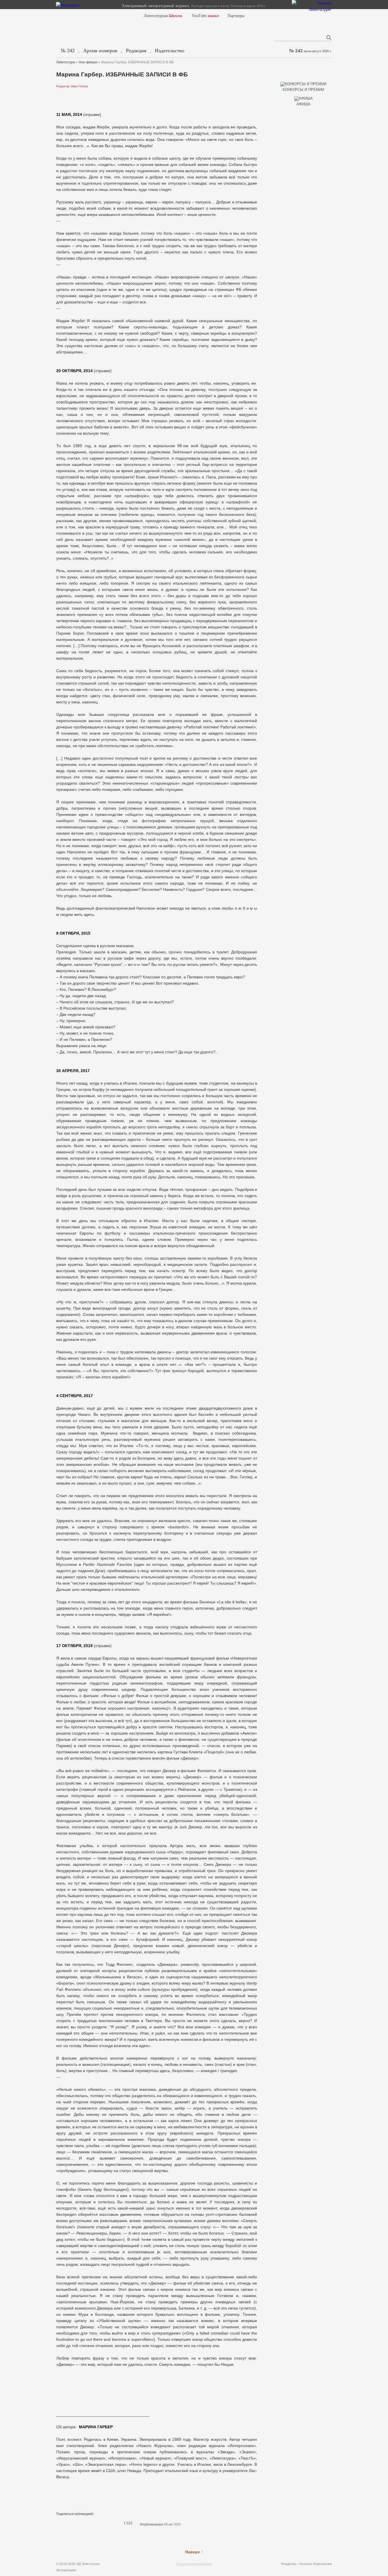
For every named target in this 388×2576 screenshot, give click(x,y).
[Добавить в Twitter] (74, 2523)
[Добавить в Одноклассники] (97, 2523)
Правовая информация (194, 2564)
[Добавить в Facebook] (67, 2523)
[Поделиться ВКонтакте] (60, 2523)
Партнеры (236, 16)
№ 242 (68, 51)
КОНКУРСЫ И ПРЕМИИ (303, 90)
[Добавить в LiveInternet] (82, 2523)
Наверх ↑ (194, 2552)
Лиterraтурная (163, 16)
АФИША (303, 104)
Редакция (136, 51)
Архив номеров (100, 51)
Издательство (170, 51)
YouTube (205, 16)
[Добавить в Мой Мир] (89, 2523)
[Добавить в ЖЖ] (104, 2523)
